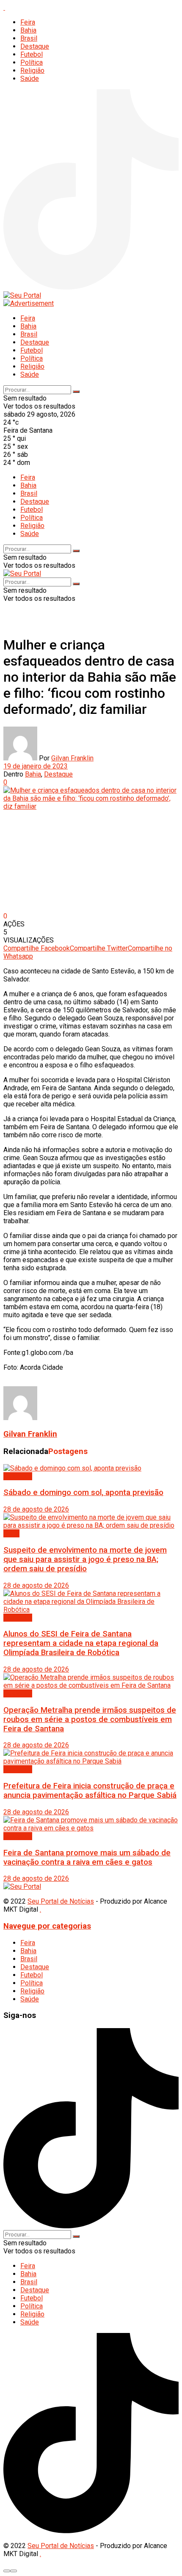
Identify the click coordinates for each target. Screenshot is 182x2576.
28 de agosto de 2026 (36, 1509)
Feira (28, 22)
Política (32, 62)
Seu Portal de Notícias (61, 1901)
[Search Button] (76, 392)
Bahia (28, 30)
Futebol (32, 54)
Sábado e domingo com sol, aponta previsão (83, 1493)
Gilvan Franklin (72, 758)
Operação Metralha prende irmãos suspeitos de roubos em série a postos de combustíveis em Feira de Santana (90, 1719)
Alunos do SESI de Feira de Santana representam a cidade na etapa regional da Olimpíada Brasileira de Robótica (81, 1643)
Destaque (35, 46)
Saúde (30, 79)
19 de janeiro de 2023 (36, 766)
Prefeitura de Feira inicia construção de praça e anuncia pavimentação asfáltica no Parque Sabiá (90, 1791)
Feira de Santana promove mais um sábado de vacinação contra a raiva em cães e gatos (87, 1857)
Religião (32, 70)
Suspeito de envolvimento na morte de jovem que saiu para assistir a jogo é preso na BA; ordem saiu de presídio (85, 1559)
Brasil (29, 38)
